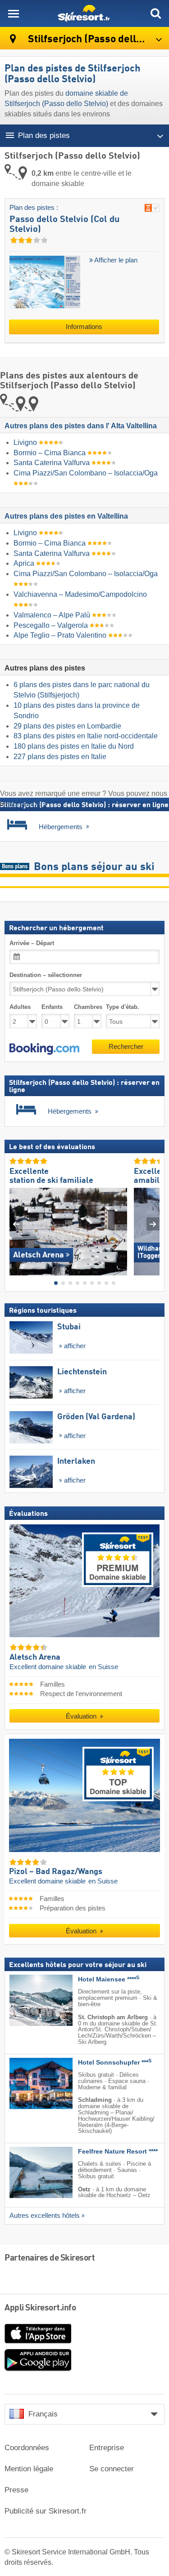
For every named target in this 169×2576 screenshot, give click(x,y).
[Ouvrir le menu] (14, 13)
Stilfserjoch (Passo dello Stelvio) (97, 39)
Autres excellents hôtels (45, 2216)
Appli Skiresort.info (40, 2308)
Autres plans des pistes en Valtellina (66, 516)
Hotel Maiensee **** (109, 1979)
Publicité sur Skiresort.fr (46, 2511)
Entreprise (107, 2448)
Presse (16, 2490)
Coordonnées (27, 2448)
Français (43, 2414)
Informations (84, 327)
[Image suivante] (153, 1224)
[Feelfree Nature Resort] (27, 2172)
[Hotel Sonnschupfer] (27, 2083)
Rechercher (126, 1046)
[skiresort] (84, 13)
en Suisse (103, 1666)
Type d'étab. (123, 1007)
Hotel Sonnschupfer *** (115, 2063)
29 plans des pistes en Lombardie (67, 726)
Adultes (20, 1007)
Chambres (88, 1007)
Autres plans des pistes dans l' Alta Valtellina (81, 426)
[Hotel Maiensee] (27, 2000)
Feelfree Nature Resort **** (118, 2152)
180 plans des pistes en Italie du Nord (74, 746)
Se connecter (112, 2469)
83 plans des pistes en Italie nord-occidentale (86, 736)
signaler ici (25, 804)
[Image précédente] (16, 1224)
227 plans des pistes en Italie (60, 757)
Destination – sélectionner (46, 975)
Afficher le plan (115, 260)
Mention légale (29, 2469)
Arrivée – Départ (32, 943)
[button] (44, 1048)
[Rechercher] (155, 13)
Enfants (52, 1007)
